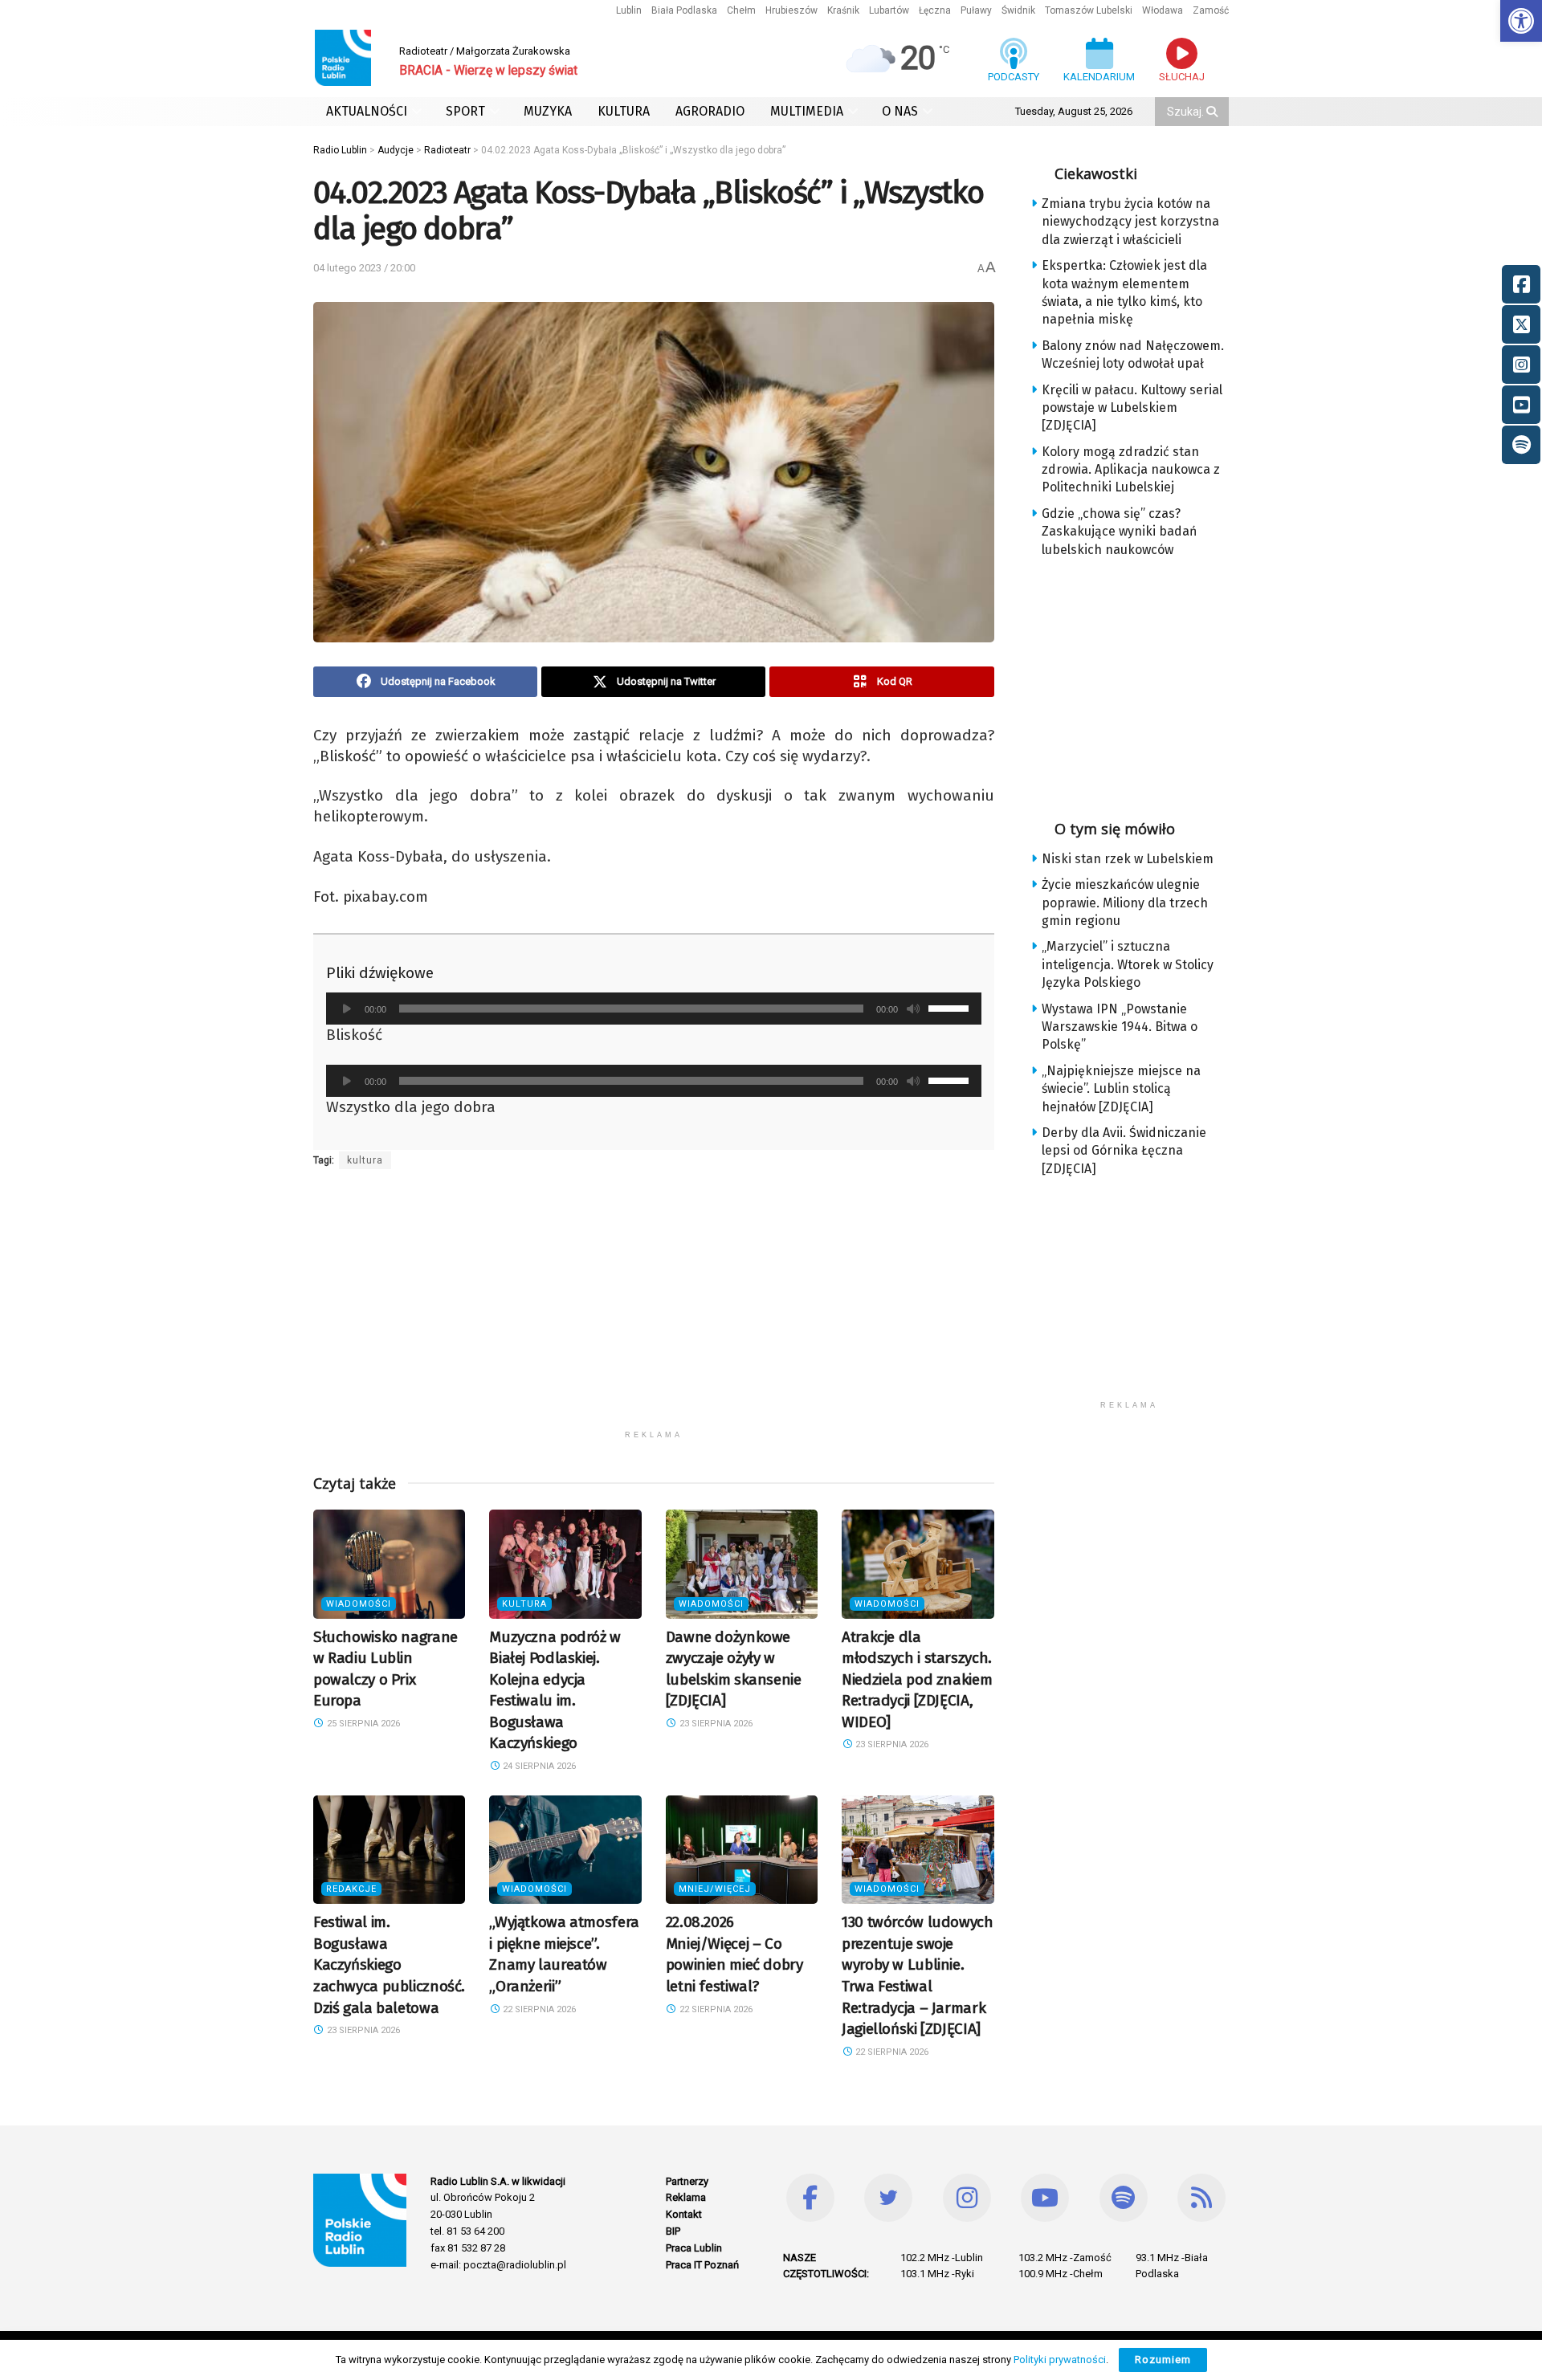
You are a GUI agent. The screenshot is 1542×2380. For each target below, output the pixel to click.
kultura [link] (365, 1160)
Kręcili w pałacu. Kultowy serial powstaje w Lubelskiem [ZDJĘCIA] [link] (1132, 408)
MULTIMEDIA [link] (807, 111)
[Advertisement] (654, 1310)
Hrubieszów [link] (791, 10)
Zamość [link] (1211, 10)
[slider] (951, 1007)
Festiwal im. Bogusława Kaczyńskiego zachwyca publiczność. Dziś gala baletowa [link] (389, 1964)
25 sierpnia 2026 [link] (362, 1724)
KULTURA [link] (624, 111)
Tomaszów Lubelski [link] (1089, 10)
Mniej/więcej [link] (715, 1889)
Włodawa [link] (1163, 10)
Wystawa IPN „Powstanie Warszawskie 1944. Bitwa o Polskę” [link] (1120, 1027)
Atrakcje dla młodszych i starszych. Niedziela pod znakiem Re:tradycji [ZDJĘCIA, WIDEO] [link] (917, 1679)
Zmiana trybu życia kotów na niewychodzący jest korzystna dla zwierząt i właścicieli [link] (1130, 222)
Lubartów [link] (889, 10)
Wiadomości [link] (359, 1604)
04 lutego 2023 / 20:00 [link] (364, 268)
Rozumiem (1163, 2360)
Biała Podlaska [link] (684, 10)
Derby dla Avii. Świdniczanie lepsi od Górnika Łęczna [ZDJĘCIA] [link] (1124, 1151)
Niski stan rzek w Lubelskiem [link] (1128, 859)
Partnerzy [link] (687, 2181)
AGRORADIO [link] (710, 111)
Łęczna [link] (935, 10)
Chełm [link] (741, 10)
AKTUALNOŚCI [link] (367, 111)
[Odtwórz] (347, 1009)
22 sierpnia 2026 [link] (538, 2009)
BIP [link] (673, 2231)
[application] (654, 1009)
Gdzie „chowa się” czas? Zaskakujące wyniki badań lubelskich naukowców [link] (1119, 532)
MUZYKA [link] (548, 111)
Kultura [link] (524, 1604)
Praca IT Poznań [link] (702, 2265)
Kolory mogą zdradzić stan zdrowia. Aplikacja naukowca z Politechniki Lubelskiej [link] (1131, 470)
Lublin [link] (629, 10)
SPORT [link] (465, 111)
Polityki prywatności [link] (1060, 2360)
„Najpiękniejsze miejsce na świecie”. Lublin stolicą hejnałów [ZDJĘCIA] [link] (1121, 1089)
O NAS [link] (900, 111)
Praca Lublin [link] (694, 2248)
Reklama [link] (686, 2197)
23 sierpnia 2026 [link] (715, 1724)
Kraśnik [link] (843, 10)
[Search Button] (1214, 112)
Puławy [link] (976, 10)
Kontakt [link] (684, 2214)
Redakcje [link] (351, 1889)
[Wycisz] (913, 1009)
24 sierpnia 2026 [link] (538, 1766)
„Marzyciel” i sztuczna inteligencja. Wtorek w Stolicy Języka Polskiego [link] (1128, 964)
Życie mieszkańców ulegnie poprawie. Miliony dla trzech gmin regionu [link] (1125, 903)
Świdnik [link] (1018, 10)
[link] (1521, 21)
